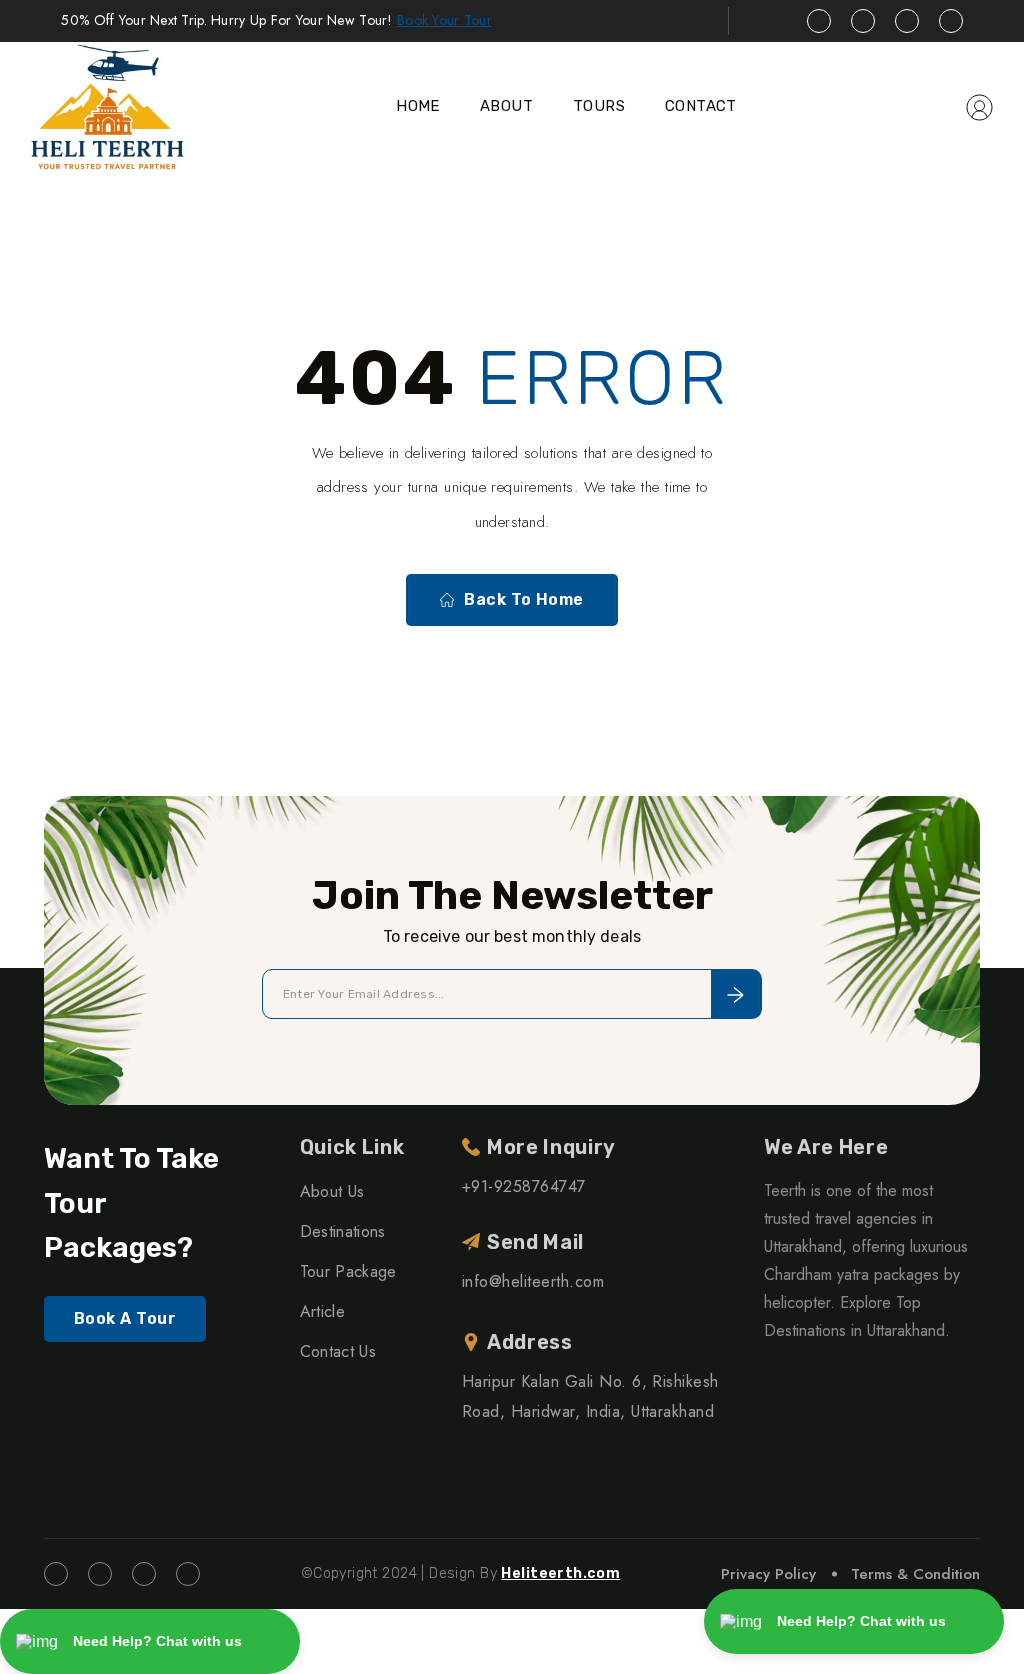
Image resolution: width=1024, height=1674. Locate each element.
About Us (332, 1191)
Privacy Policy (768, 1574)
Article (322, 1311)
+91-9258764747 (524, 1186)
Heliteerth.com (560, 1573)
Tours (599, 106)
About (506, 106)
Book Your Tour (444, 20)
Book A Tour (125, 1318)
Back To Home (524, 599)
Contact (701, 106)
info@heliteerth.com (533, 1281)
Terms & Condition (915, 1574)
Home (418, 106)
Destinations (343, 1231)
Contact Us (338, 1351)
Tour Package (348, 1271)
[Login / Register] (979, 106)
